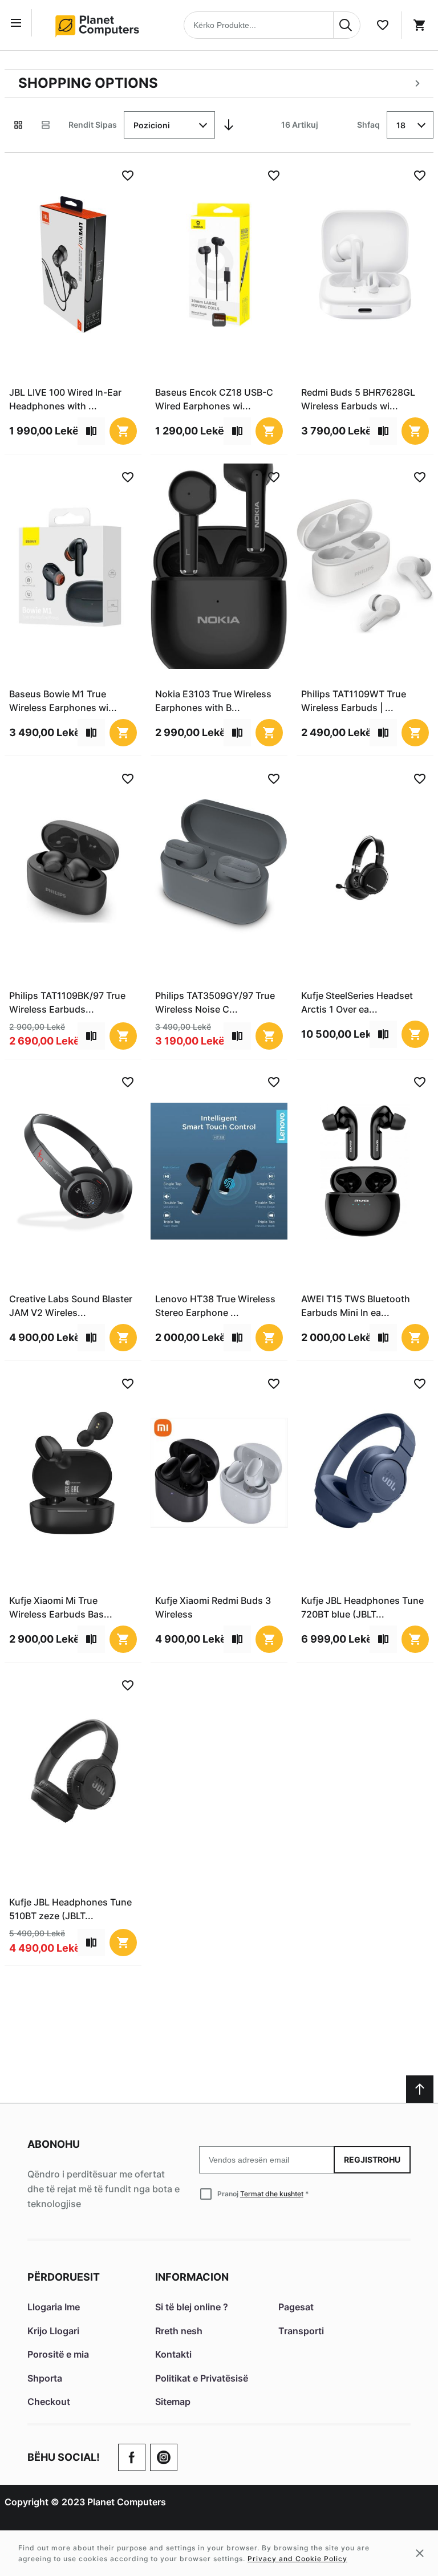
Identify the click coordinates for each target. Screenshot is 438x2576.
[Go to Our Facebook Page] (132, 2457)
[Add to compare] (91, 431)
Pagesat (296, 2307)
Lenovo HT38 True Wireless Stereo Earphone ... (215, 1306)
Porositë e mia (58, 2354)
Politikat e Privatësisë (202, 2378)
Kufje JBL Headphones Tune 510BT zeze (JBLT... (70, 1909)
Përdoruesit (64, 2277)
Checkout (49, 2402)
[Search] (347, 25)
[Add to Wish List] (128, 176)
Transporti (301, 2331)
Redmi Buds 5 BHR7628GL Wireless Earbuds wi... (358, 399)
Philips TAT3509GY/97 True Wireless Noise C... (215, 1002)
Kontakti (173, 2354)
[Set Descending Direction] (229, 125)
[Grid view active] (18, 125)
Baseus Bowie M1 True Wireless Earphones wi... (63, 701)
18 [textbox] (401, 125)
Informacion (192, 2277)
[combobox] (272, 25)
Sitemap (173, 2402)
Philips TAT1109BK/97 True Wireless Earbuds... (67, 1002)
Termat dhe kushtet (272, 2194)
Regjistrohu (372, 2159)
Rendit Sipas (93, 125)
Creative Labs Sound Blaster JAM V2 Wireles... (71, 1306)
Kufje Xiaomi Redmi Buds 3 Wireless (213, 1607)
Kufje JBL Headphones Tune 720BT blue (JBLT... (362, 1607)
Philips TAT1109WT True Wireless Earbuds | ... (354, 701)
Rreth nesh (179, 2331)
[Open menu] (18, 23)
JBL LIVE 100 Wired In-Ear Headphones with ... (65, 399)
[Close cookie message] (420, 2553)
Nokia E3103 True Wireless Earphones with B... (213, 701)
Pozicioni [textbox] (152, 125)
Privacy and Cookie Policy (297, 2559)
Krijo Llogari (53, 2331)
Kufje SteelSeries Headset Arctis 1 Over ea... (357, 1002)
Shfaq (368, 125)
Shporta (45, 2378)
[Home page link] (101, 25)
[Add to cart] (123, 431)
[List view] (46, 125)
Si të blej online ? (192, 2307)
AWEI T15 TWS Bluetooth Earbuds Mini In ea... (356, 1306)
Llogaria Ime (54, 2307)
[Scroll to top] (420, 2089)
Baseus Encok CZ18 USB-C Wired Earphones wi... (214, 399)
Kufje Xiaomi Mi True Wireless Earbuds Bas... (61, 1607)
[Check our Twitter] (164, 2457)
